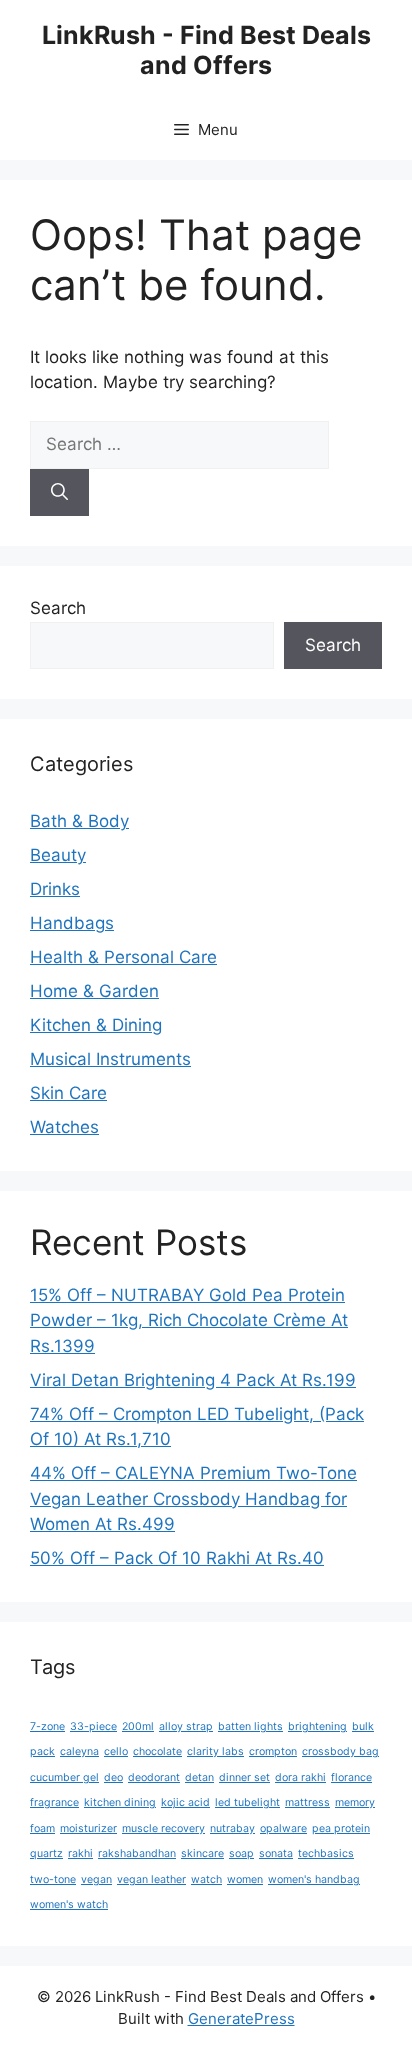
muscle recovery (163, 1828)
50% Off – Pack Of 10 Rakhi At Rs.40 (177, 1558)
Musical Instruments (110, 1059)
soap (241, 1853)
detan (199, 1777)
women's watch (69, 1904)
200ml (138, 1726)
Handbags (72, 923)
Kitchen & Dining (96, 1025)
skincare (202, 1853)
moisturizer (88, 1828)
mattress (307, 1802)
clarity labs (215, 1751)
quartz (46, 1853)
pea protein (341, 1828)
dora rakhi (300, 1777)
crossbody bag (340, 1751)
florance (351, 1777)
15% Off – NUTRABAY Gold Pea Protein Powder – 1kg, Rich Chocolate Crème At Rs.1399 (189, 1320)
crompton (273, 1751)
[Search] (59, 493)
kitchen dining (120, 1802)
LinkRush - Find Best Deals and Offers (206, 50)
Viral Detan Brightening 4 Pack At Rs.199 (193, 1380)
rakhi (80, 1853)
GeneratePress (241, 2018)
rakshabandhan (137, 1853)
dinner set (244, 1777)
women (245, 1879)
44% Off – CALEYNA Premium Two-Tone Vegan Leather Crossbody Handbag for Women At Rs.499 (193, 1498)
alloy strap (186, 1726)
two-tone (53, 1879)
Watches (64, 1127)
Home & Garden (94, 991)
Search (58, 608)
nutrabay (232, 1828)
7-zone (47, 1726)
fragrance (54, 1802)
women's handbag (314, 1879)
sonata (276, 1853)
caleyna (79, 1751)
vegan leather (151, 1879)
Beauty (58, 855)
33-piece (93, 1726)
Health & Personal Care (123, 957)
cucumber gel (64, 1777)
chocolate (157, 1751)
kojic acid (185, 1802)
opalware (283, 1828)
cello (116, 1751)
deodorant (154, 1777)
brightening (317, 1726)
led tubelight (247, 1802)
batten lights (250, 1726)
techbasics (326, 1853)
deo (113, 1777)
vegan (96, 1879)
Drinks (55, 889)
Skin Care (68, 1093)
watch (206, 1879)
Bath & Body (79, 821)
